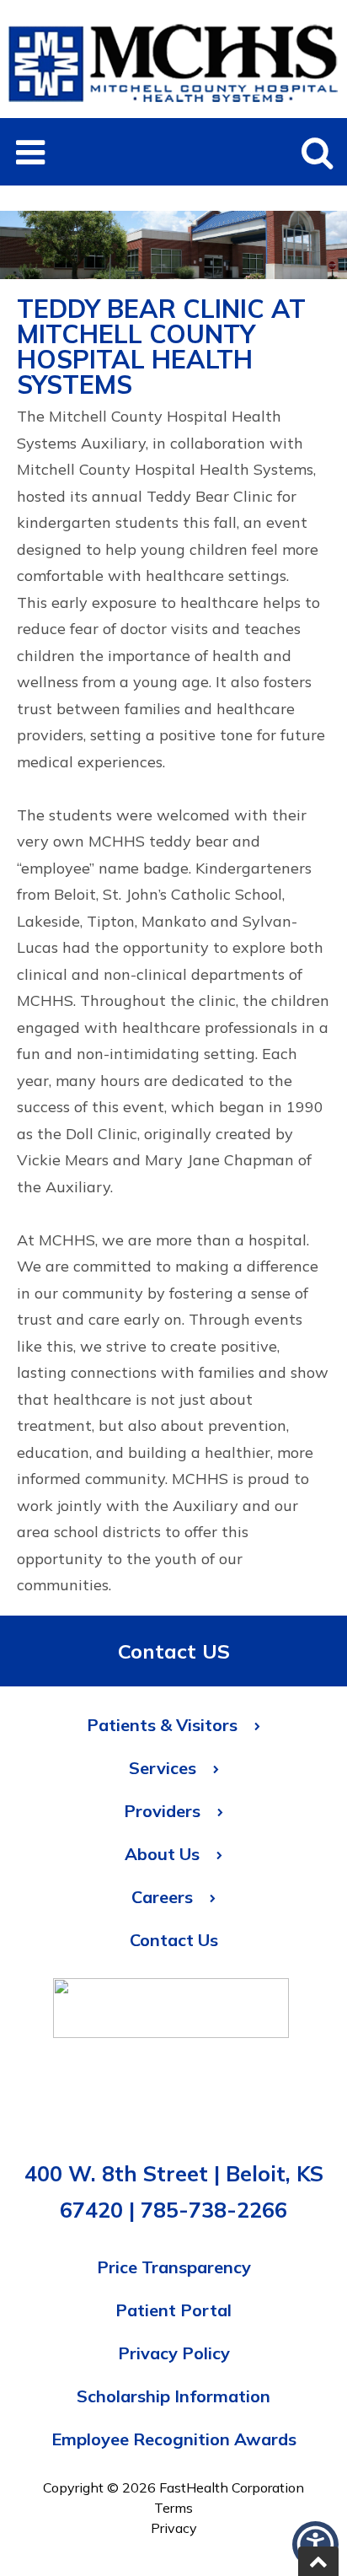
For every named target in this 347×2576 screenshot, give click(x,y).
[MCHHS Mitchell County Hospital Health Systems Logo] (173, 108)
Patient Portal (173, 2310)
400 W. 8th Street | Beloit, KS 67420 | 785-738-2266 (174, 2192)
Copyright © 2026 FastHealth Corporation (173, 2487)
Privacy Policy (174, 2353)
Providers (162, 1811)
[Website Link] (171, 2012)
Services (163, 1768)
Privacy (174, 2528)
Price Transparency (174, 2267)
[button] (30, 152)
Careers (162, 1897)
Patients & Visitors (162, 1725)
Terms (173, 2508)
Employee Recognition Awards (174, 2439)
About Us (162, 1854)
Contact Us (174, 1940)
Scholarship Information (173, 2396)
